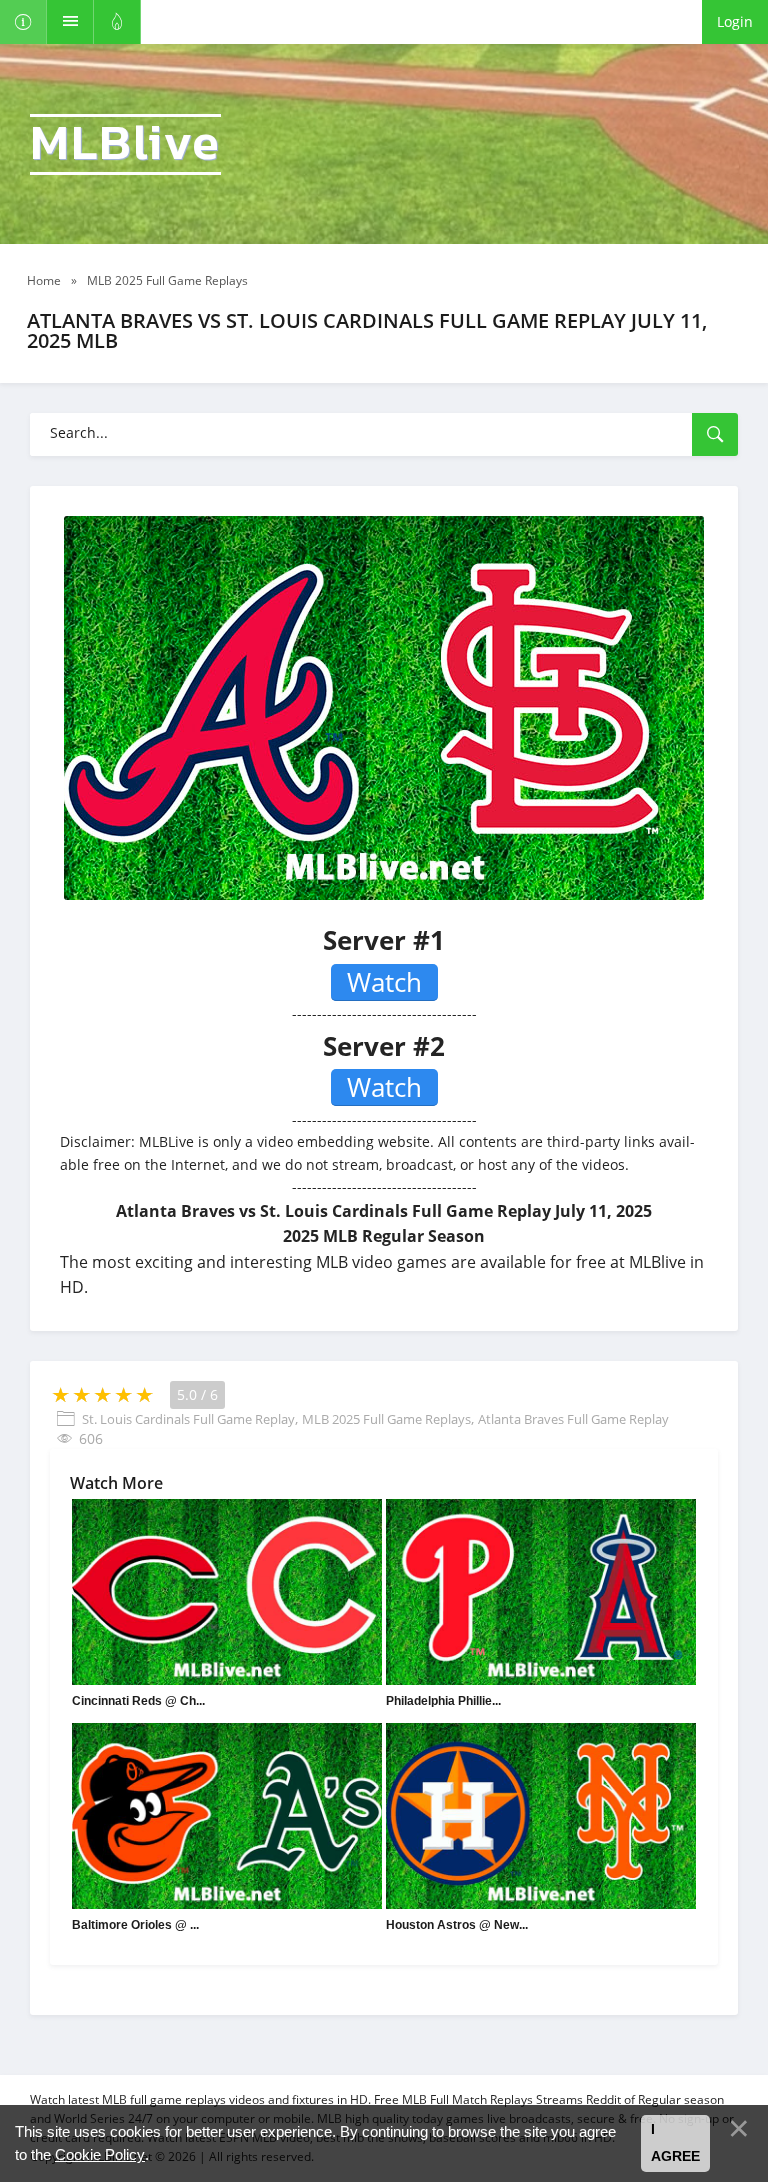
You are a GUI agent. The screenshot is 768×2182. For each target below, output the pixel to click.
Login (735, 21)
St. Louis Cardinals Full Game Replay (188, 1419)
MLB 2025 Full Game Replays (386, 1419)
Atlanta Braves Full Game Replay (573, 1419)
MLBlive (125, 144)
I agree (675, 2143)
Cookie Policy (100, 2154)
